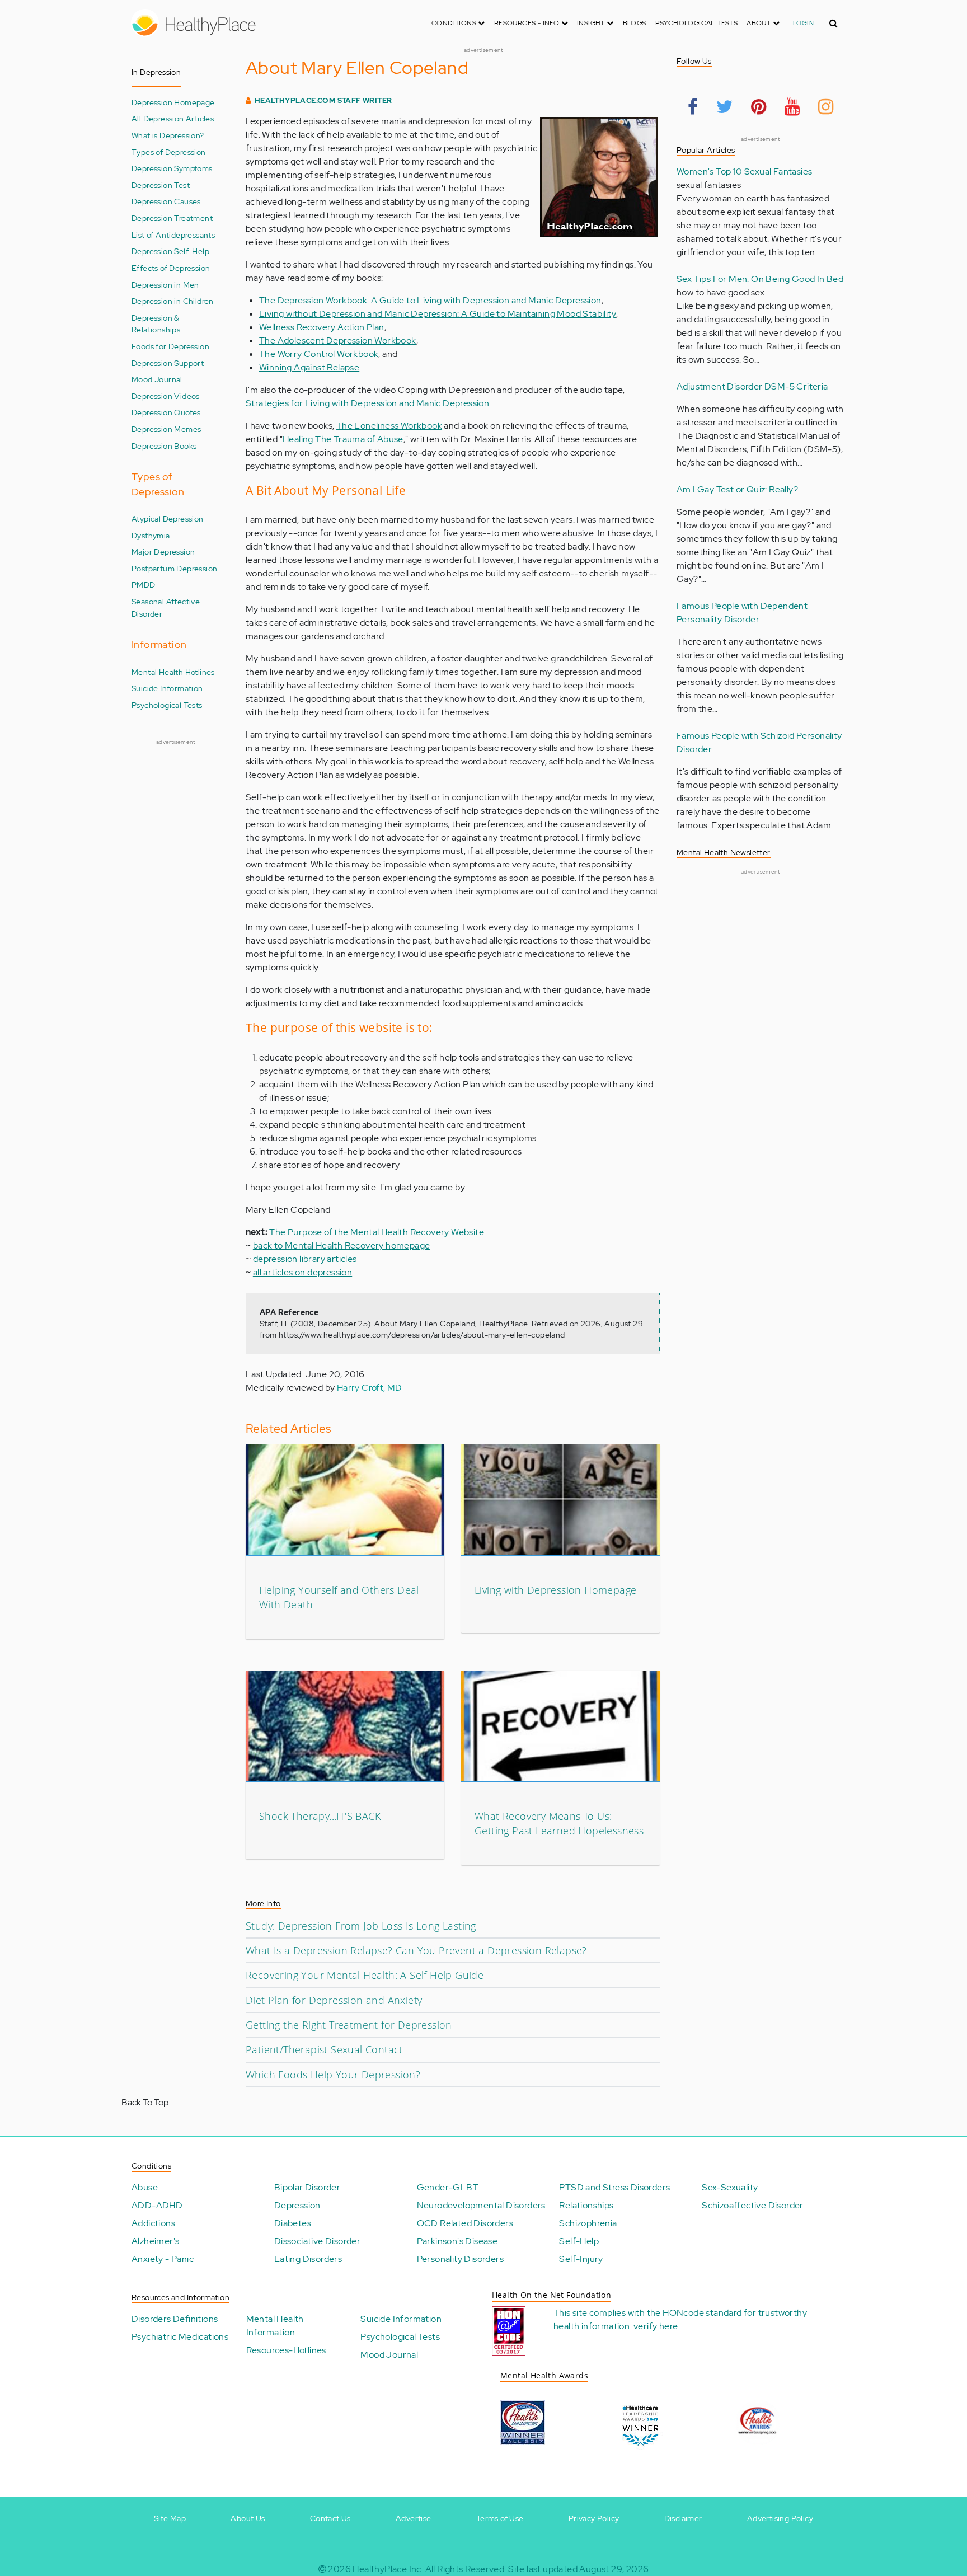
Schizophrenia (588, 2223)
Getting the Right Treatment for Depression (349, 2025)
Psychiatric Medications (180, 2337)
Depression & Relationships (156, 324)
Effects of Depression (171, 268)
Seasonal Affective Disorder (166, 607)
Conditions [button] (455, 23)
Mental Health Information (275, 2326)
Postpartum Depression (174, 568)
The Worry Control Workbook (319, 354)
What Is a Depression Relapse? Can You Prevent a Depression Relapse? (416, 1950)
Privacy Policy (594, 2518)
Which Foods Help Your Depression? (333, 2075)
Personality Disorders (460, 2259)
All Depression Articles (173, 118)
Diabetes (293, 2223)
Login (803, 23)
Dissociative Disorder (317, 2241)
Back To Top (145, 2102)
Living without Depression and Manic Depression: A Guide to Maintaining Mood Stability (438, 314)
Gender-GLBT (448, 2187)
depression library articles (305, 1259)
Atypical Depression (168, 519)
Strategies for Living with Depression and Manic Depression (367, 403)
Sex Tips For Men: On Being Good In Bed (760, 279)
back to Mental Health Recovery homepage (342, 1245)
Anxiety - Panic (163, 2259)
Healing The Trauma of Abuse (343, 439)
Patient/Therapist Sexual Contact (324, 2049)
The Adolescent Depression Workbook (338, 341)
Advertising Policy (780, 2518)
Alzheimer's (155, 2241)
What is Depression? (168, 135)
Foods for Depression (170, 346)
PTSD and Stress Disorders (614, 2187)
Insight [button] (592, 23)
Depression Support (168, 363)
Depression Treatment (172, 218)
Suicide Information (167, 688)
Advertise (414, 2518)
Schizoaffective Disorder (753, 2205)
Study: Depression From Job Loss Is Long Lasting (361, 1926)
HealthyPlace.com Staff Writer (323, 100)
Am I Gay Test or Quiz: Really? (737, 489)
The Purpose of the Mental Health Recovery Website (377, 1232)
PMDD (144, 585)
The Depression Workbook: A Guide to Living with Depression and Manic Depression (430, 300)
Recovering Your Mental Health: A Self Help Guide (365, 1975)
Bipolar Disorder (307, 2187)
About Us (248, 2518)
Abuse (145, 2187)
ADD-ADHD (157, 2205)
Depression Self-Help (170, 251)
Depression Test (161, 185)
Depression (297, 2205)
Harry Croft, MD (370, 1388)
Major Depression (163, 552)
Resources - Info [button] (528, 23)
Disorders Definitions (175, 2319)
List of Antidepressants (173, 235)
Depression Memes (166, 429)
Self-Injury (581, 2259)
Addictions (153, 2223)
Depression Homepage (173, 102)
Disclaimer (683, 2518)
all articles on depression (302, 1272)
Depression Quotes (166, 412)
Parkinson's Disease (457, 2241)
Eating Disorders (308, 2259)
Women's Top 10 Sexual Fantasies (744, 172)
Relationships (586, 2205)
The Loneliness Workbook (389, 426)
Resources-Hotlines (286, 2350)
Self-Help (579, 2241)
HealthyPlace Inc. (388, 2569)
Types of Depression (169, 152)
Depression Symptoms (172, 168)
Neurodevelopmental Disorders (481, 2205)
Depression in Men (165, 285)
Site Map (170, 2518)
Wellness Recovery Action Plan (322, 327)
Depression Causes (166, 201)
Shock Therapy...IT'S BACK (320, 1816)
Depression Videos (166, 396)
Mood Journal (157, 379)
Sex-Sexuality (730, 2187)
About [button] (759, 23)
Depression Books (164, 446)
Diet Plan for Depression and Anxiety (334, 2000)
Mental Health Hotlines (173, 672)
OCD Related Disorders (465, 2223)
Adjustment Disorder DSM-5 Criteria (752, 386)
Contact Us (330, 2518)
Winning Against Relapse (309, 367)
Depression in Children (173, 301)
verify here (656, 2326)
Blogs (635, 23)
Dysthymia (151, 535)
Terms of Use (500, 2518)
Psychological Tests (697, 23)
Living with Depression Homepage (555, 1590)
